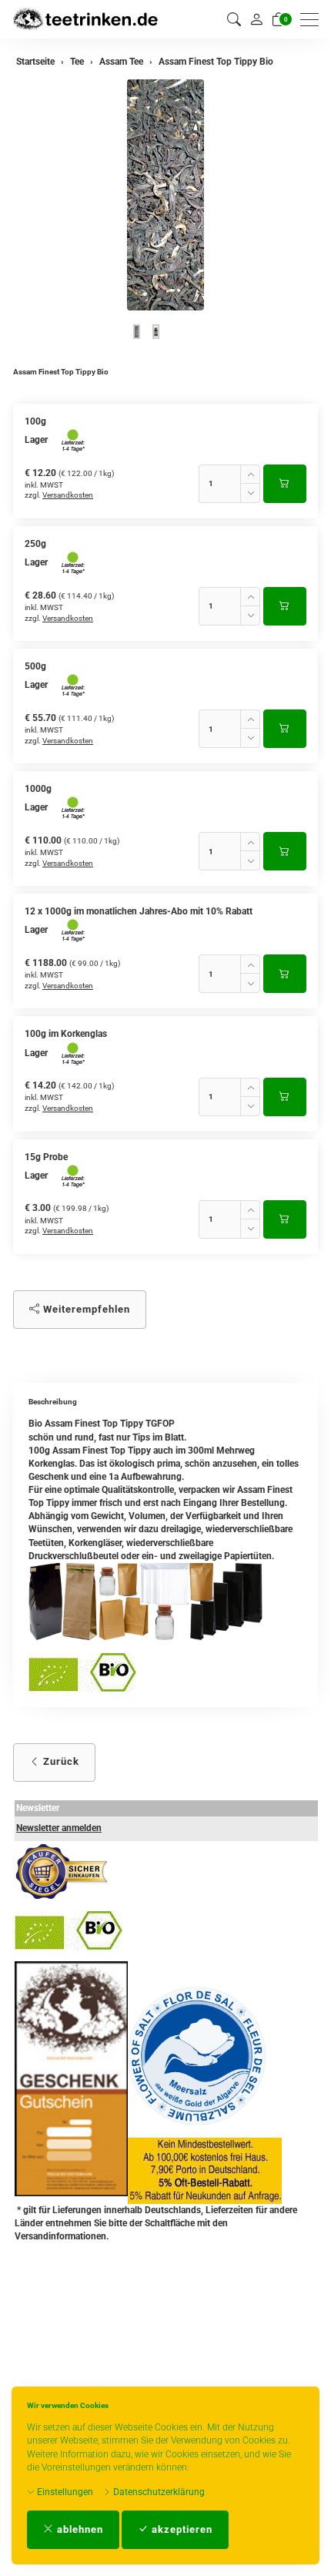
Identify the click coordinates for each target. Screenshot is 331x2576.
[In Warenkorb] (285, 484)
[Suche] (234, 20)
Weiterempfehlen (85, 1309)
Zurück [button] (60, 1761)
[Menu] (313, 20)
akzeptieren (181, 2529)
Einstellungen (64, 2492)
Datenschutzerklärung (158, 2492)
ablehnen (79, 2529)
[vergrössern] (165, 195)
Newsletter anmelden (59, 1828)
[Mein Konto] (256, 19)
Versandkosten (68, 495)
